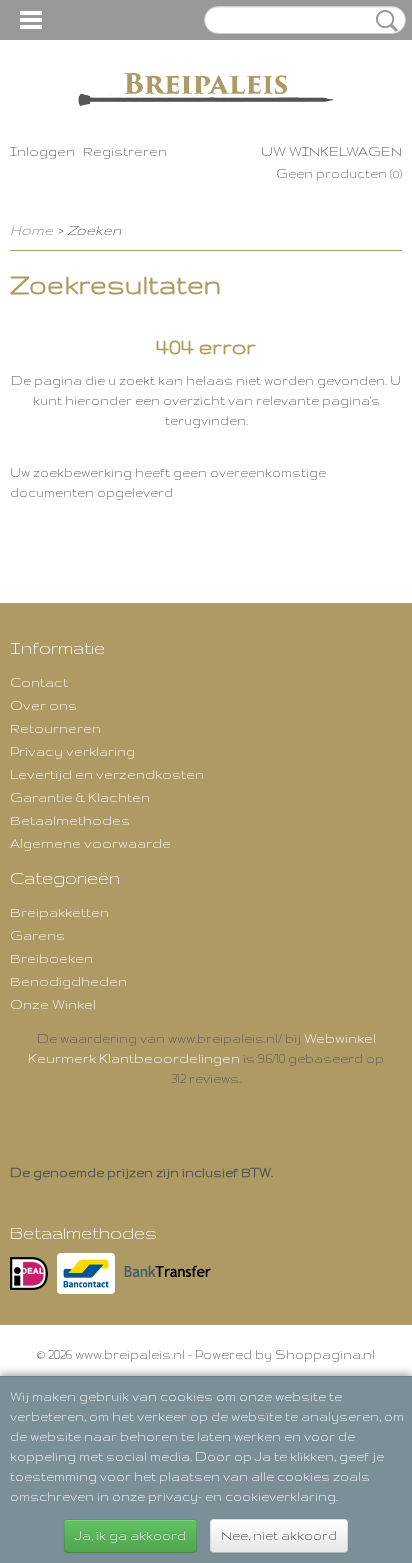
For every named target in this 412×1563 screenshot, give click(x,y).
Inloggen (42, 151)
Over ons (43, 705)
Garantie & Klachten (80, 797)
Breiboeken (51, 958)
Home (31, 230)
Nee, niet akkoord (279, 1535)
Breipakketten (59, 912)
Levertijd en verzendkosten (107, 774)
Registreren (125, 151)
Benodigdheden (68, 981)
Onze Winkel (53, 1004)
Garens (37, 935)
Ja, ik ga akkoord (130, 1535)
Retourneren (55, 728)
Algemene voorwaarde (90, 843)
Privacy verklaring (72, 751)
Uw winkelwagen (331, 151)
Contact (39, 682)
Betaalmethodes (70, 820)
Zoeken (383, 21)
